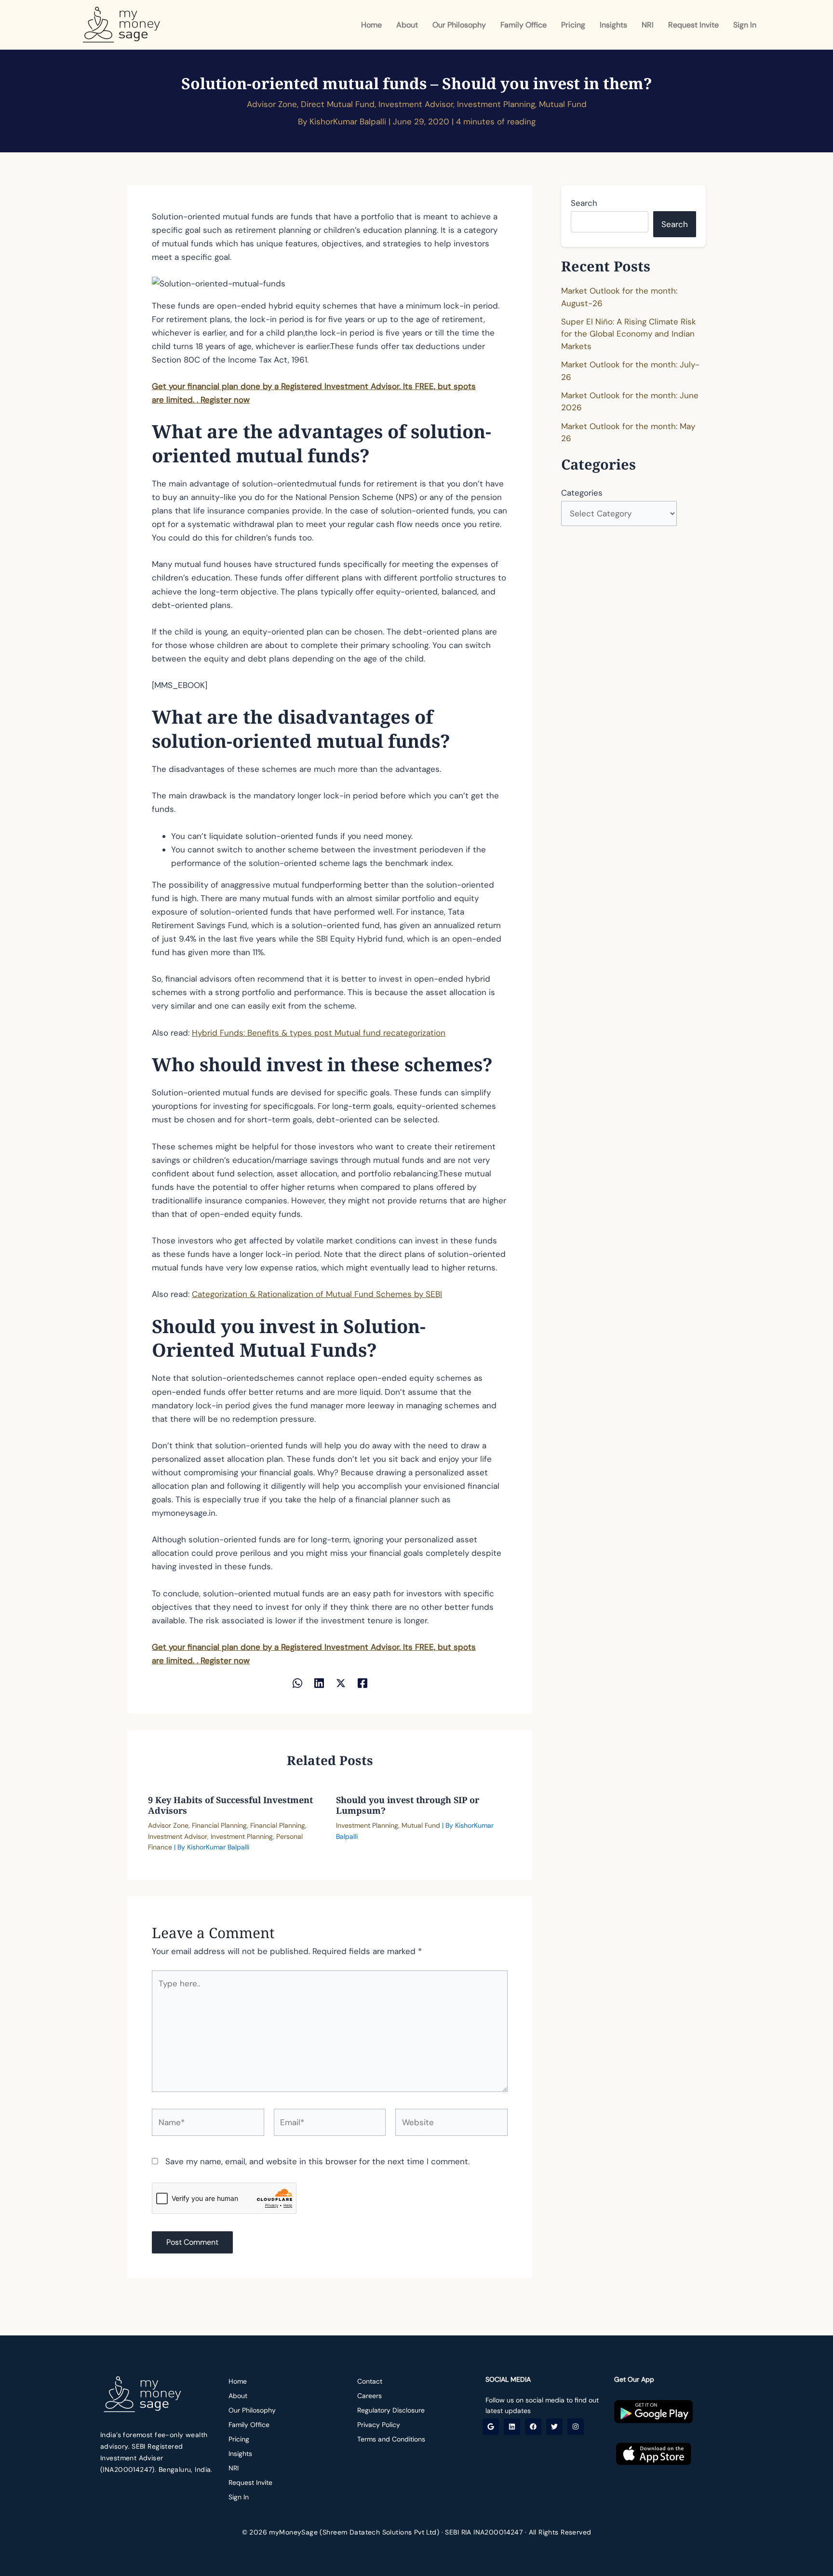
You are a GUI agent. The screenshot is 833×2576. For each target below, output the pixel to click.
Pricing (573, 25)
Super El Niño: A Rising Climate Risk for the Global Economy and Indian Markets (629, 334)
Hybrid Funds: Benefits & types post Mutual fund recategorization (319, 1033)
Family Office (524, 25)
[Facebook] (363, 1682)
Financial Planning (219, 1825)
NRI (648, 25)
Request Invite (693, 25)
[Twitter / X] (341, 1682)
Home (371, 25)
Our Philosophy (459, 25)
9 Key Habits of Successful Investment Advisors (230, 1805)
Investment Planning (496, 104)
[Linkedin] (319, 1682)
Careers (369, 2396)
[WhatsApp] (297, 1682)
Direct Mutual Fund (338, 104)
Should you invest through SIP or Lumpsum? (408, 1805)
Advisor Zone (272, 104)
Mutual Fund (563, 104)
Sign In (745, 25)
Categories (582, 493)
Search (584, 203)
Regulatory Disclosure (391, 2410)
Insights (613, 25)
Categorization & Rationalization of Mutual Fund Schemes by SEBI (317, 1294)
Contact (370, 2381)
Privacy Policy (379, 2425)
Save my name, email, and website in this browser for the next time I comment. (317, 2161)
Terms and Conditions (391, 2439)
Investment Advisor (416, 104)
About (407, 25)
